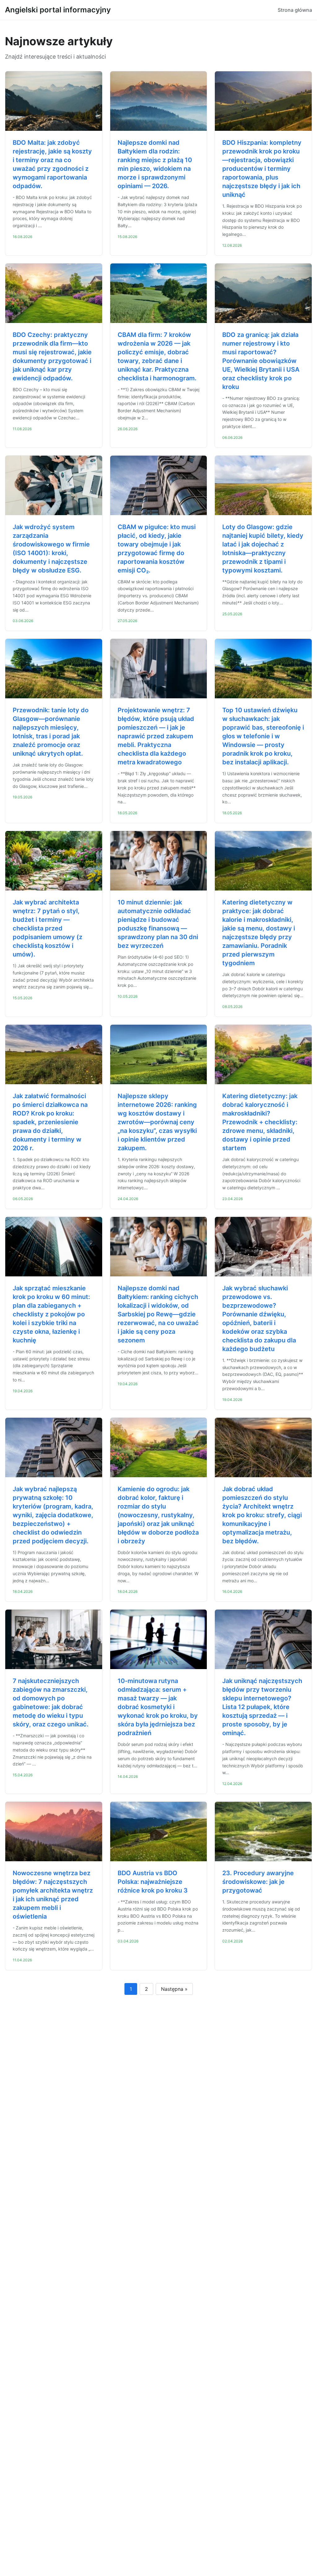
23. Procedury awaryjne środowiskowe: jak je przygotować (258, 1882)
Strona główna (295, 10)
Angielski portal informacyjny (58, 10)
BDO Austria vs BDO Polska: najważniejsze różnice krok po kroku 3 (153, 1882)
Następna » (174, 1989)
